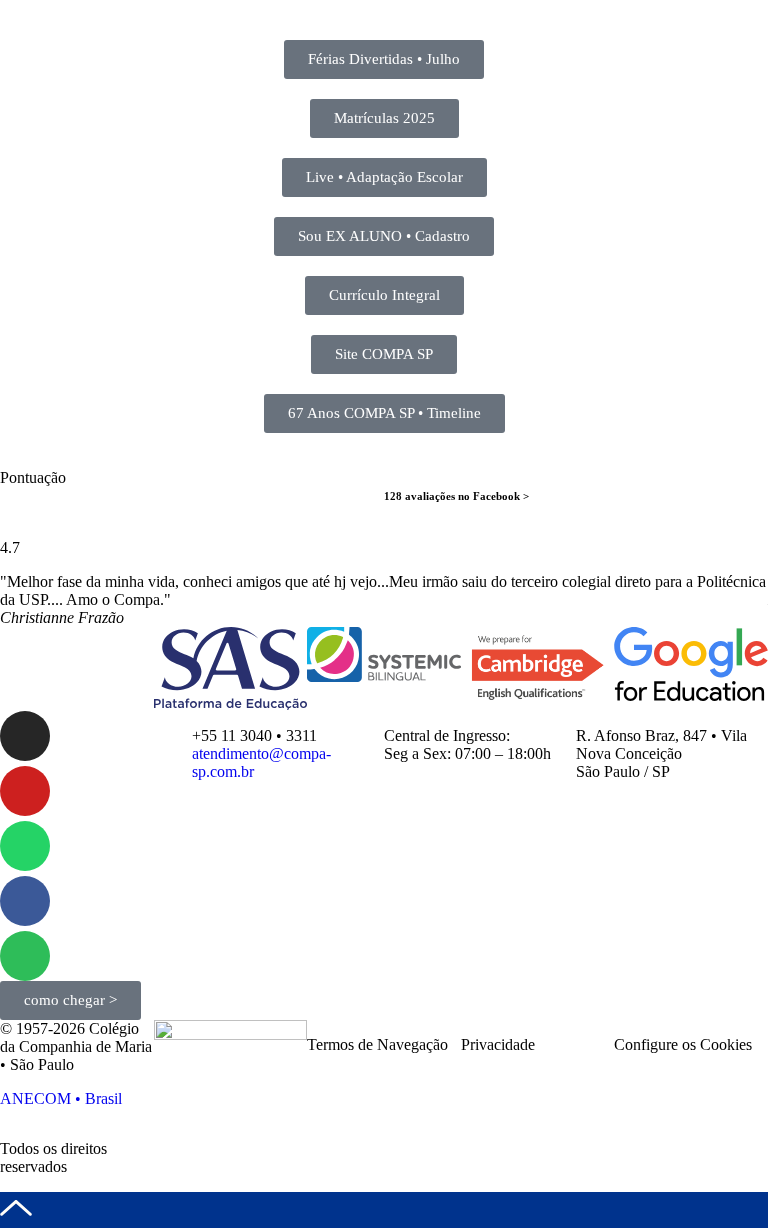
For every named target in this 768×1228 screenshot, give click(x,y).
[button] (19, 600)
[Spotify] (25, 956)
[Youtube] (25, 791)
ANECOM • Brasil (61, 1098)
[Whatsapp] (25, 846)
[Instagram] (25, 736)
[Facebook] (25, 901)
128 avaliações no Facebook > (456, 496)
